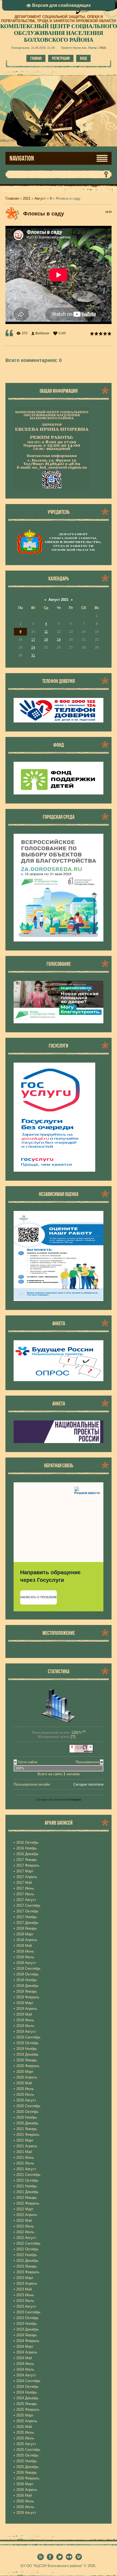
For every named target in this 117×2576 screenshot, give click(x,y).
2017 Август (26, 1900)
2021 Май (24, 2152)
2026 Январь (27, 2472)
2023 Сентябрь (28, 2312)
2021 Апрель (27, 2146)
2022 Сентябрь (28, 2243)
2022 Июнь (25, 2226)
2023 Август (26, 2306)
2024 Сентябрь (28, 2381)
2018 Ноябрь (27, 1980)
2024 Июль (25, 2369)
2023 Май (24, 2289)
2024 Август (26, 2375)
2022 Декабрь (27, 2261)
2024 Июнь (25, 2364)
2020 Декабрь (27, 2123)
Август (40, 198)
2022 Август (26, 2238)
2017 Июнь (25, 1888)
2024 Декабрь (27, 2398)
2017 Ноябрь (27, 1917)
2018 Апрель (27, 1940)
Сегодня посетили (88, 1784)
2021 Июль (25, 2163)
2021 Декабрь (27, 2192)
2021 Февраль (28, 2135)
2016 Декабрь (27, 1854)
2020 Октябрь (27, 2112)
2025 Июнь (25, 2432)
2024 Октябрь (27, 2387)
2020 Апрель (27, 2077)
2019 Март (25, 2003)
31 (33, 655)
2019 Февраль (28, 1997)
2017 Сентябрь (28, 1905)
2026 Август (26, 2513)
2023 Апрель (27, 2283)
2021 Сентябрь (28, 2175)
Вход (83, 58)
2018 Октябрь (27, 1974)
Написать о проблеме (39, 1597)
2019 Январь (27, 1991)
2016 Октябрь (27, 1842)
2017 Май (24, 1883)
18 (46, 640)
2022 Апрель (27, 2215)
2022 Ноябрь (27, 2255)
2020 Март (25, 2072)
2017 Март (25, 1871)
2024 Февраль (28, 2341)
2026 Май (24, 2495)
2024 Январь (27, 2335)
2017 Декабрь (27, 1923)
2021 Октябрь (27, 2180)
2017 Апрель (27, 1877)
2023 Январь (27, 2266)
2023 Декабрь (27, 2329)
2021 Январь (27, 2129)
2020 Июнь (25, 2089)
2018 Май (24, 1946)
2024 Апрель (27, 2352)
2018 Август (26, 1963)
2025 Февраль (28, 2409)
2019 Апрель (27, 2009)
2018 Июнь (25, 1951)
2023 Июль (25, 2301)
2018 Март (25, 1934)
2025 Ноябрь (27, 2461)
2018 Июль (25, 1957)
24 (33, 647)
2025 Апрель (27, 2421)
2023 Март (25, 2278)
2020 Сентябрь (28, 2106)
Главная (36, 58)
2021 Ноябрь (27, 2186)
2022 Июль (25, 2232)
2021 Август (26, 2169)
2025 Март (25, 2415)
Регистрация (61, 58)
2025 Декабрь (27, 2467)
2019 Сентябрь (28, 2037)
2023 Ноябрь (27, 2324)
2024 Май (24, 2358)
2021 (27, 198)
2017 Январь (27, 1860)
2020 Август (26, 2100)
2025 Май (24, 2427)
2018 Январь (27, 1928)
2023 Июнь (25, 2295)
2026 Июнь (25, 2501)
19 (59, 640)
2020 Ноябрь (27, 2117)
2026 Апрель (27, 2490)
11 (46, 632)
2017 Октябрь (27, 1911)
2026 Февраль (28, 2478)
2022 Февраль (28, 2203)
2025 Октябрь (27, 2455)
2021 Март (25, 2140)
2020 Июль (25, 2094)
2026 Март (25, 2484)
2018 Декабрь (27, 1986)
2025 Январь (27, 2404)
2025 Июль (25, 2438)
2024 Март (25, 2346)
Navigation (22, 158)
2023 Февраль (28, 2272)
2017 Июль (25, 1894)
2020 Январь (27, 2060)
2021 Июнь (25, 2157)
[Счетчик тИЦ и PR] (81, 1752)
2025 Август (26, 2444)
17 (33, 640)
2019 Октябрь (27, 2043)
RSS (103, 48)
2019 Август (26, 2031)
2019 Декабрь (27, 2054)
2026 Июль (25, 2507)
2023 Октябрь (27, 2318)
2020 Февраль (28, 2066)
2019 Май (24, 2014)
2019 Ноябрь (27, 2049)
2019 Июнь (25, 2020)
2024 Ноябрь (27, 2392)
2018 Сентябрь (28, 1968)
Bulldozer (42, 333)
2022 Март (25, 2209)
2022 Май (24, 2220)
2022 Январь (27, 2198)
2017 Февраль (28, 1865)
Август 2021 (59, 600)
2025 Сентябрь (28, 2450)
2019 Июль (25, 2026)
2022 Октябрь (27, 2249)
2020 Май (24, 2083)
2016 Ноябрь (27, 1848)
